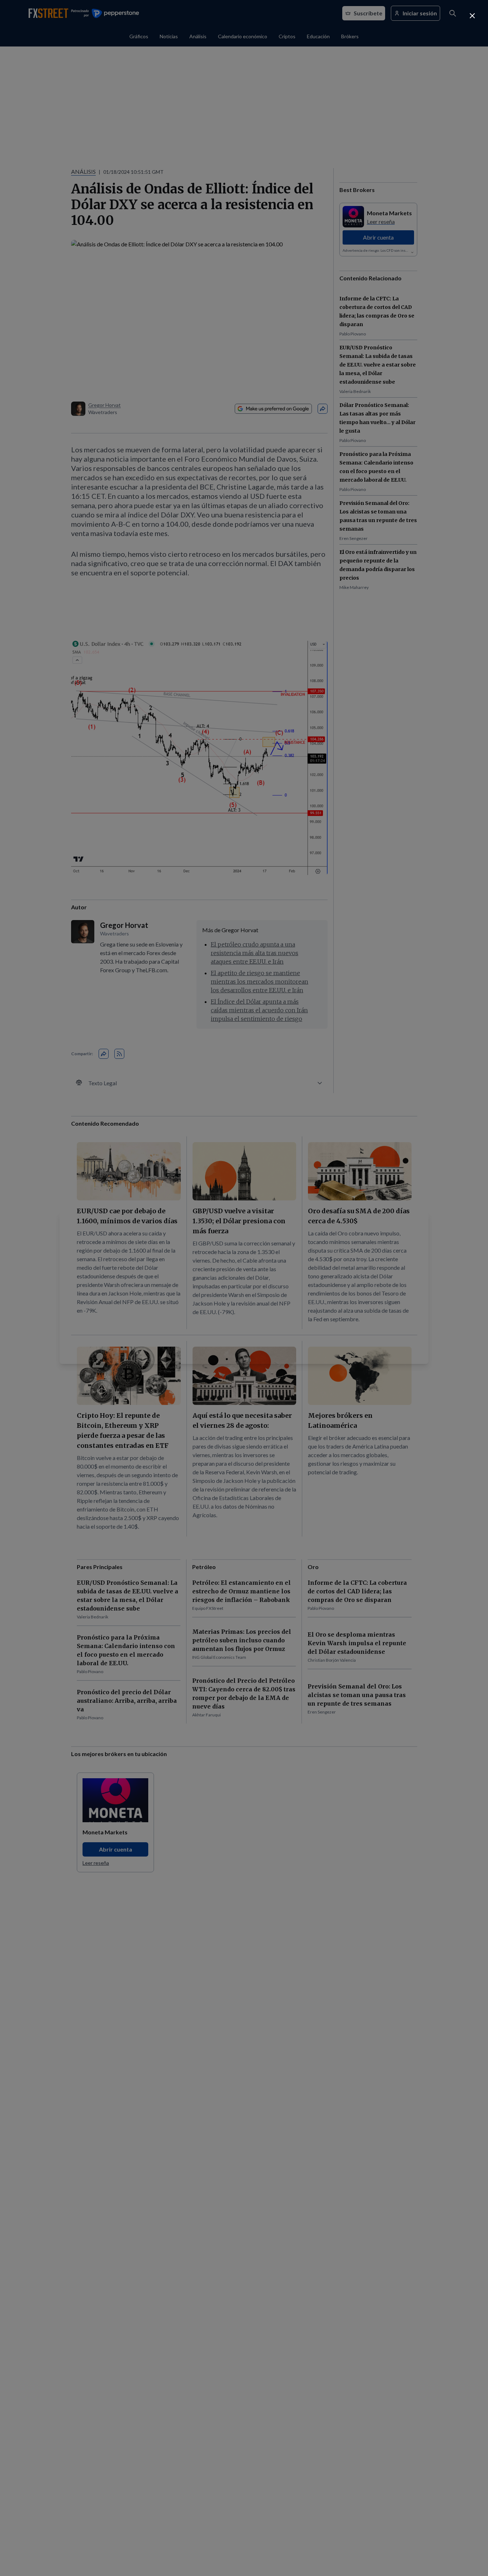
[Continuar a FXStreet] (472, 16)
